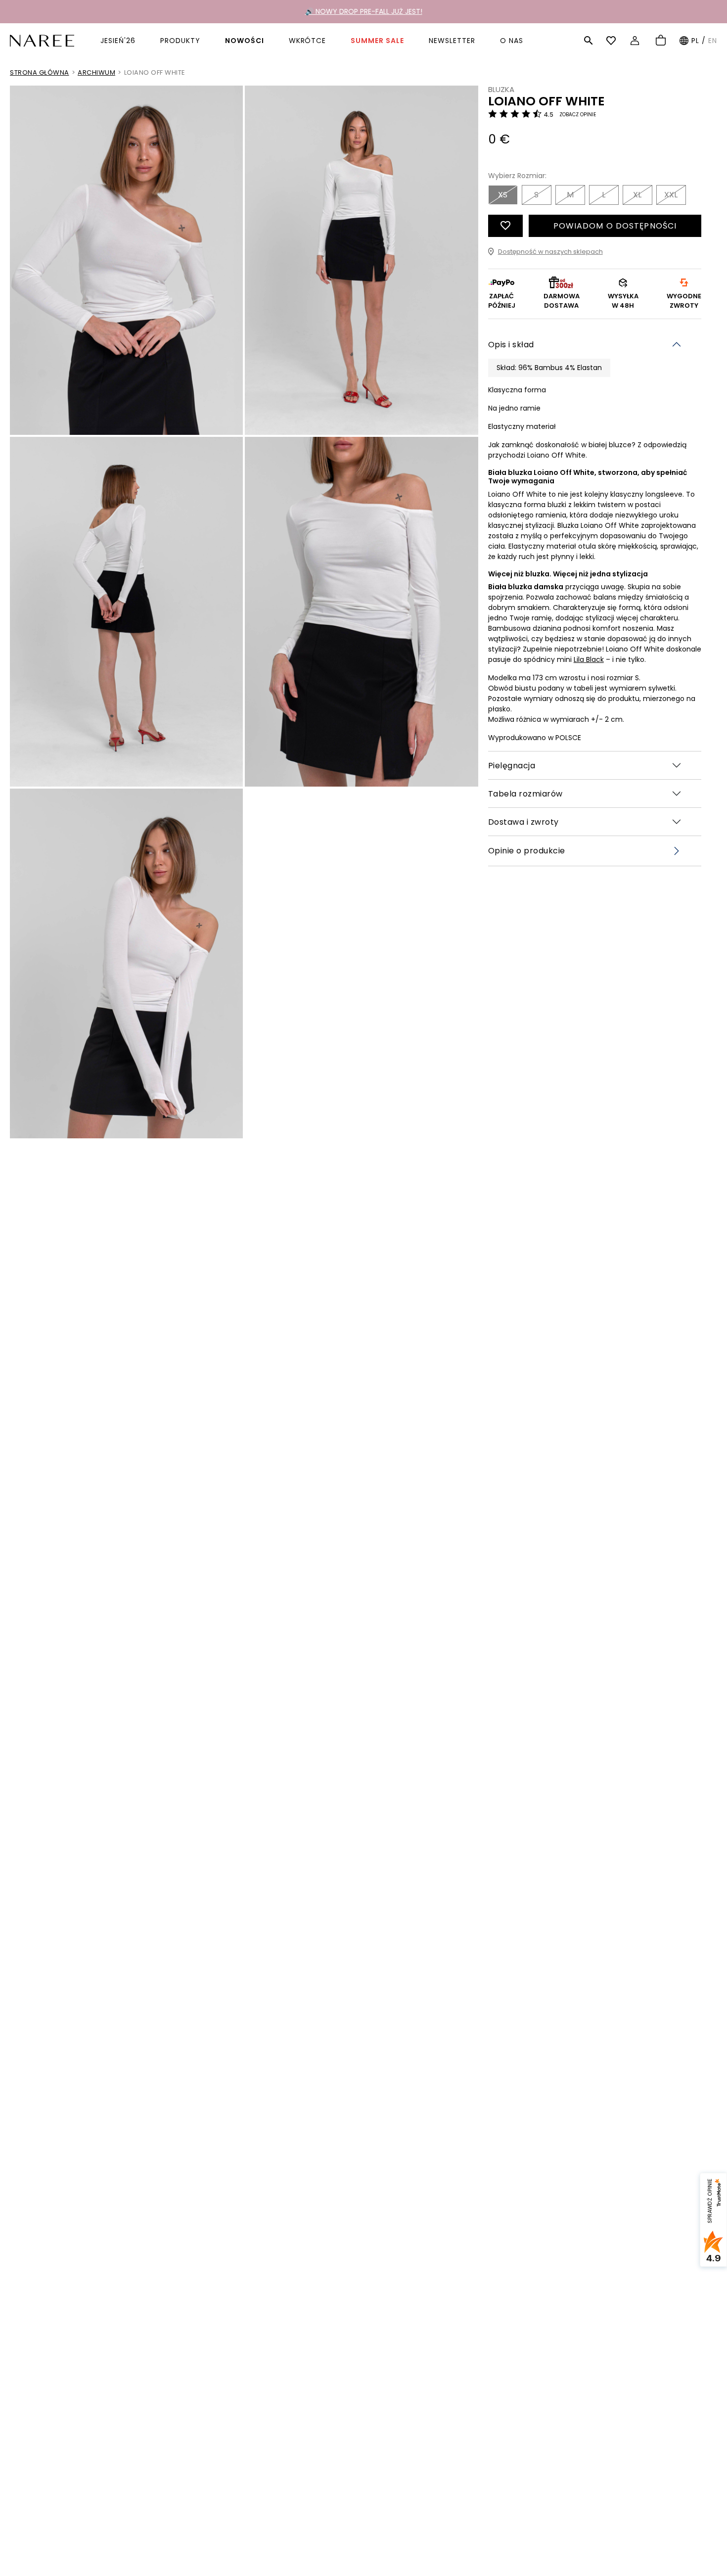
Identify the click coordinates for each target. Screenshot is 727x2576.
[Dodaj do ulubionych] (505, 226)
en (713, 41)
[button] (589, 41)
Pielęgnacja (512, 765)
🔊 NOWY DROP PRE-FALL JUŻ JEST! (364, 11)
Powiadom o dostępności (615, 226)
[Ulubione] (613, 41)
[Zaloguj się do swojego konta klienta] (636, 41)
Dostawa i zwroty (523, 821)
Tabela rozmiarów (525, 793)
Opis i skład (511, 345)
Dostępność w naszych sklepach (550, 252)
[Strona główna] (42, 40)
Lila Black (589, 659)
